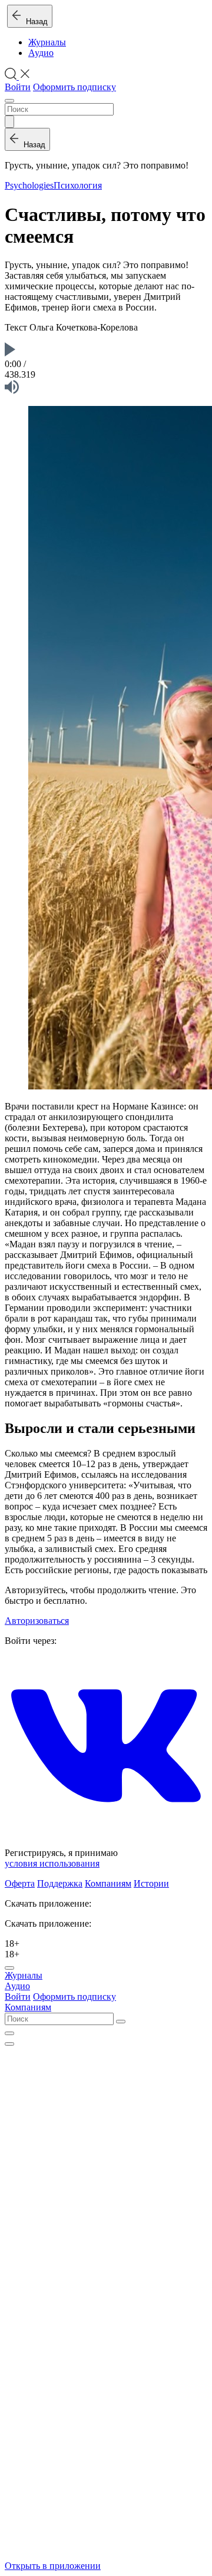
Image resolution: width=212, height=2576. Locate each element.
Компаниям (108, 1883)
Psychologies (29, 185)
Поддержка (60, 1883)
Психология (78, 185)
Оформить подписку (74, 87)
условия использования (52, 1863)
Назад (34, 22)
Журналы (47, 42)
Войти (18, 87)
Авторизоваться (37, 1621)
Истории (151, 1883)
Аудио (41, 53)
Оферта (20, 1883)
